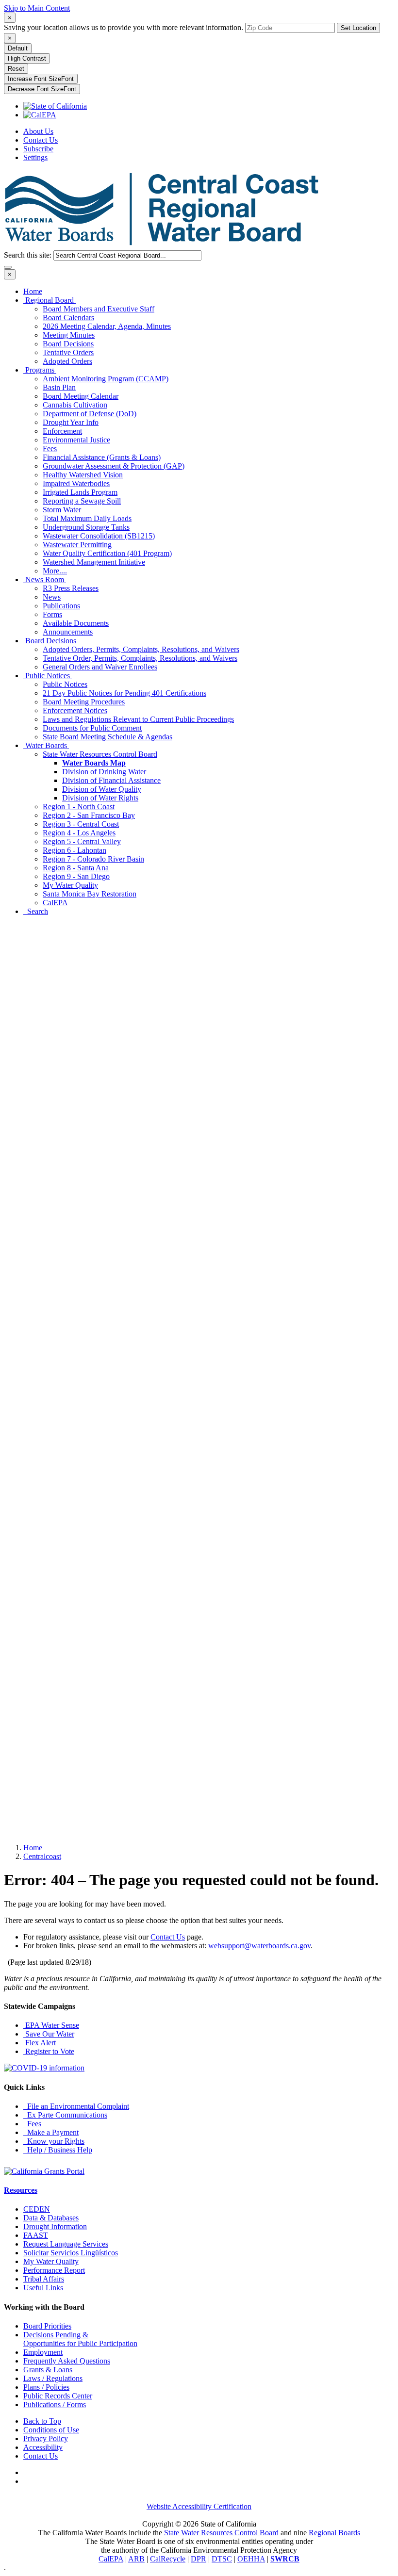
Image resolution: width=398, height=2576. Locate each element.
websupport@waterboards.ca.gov (259, 1946)
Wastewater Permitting (77, 545)
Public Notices (48, 676)
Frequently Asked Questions (67, 2361)
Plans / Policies (46, 2387)
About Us (38, 131)
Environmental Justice (76, 440)
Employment (43, 2352)
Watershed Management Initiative (94, 562)
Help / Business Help (58, 2150)
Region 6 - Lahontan (75, 850)
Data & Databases (51, 2218)
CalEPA (55, 903)
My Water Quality (70, 885)
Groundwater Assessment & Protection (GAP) (114, 466)
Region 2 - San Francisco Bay (89, 815)
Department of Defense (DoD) (90, 414)
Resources (21, 2190)
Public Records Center (58, 2396)
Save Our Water (49, 2034)
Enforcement (62, 431)
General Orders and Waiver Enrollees (100, 667)
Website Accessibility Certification (199, 2506)
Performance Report (54, 2270)
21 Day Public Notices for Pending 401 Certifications (124, 693)
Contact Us (41, 140)
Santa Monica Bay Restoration (90, 894)
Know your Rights (54, 2141)
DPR (199, 2559)
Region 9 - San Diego (76, 876)
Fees (50, 448)
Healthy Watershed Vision (83, 475)
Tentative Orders (68, 352)
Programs (40, 370)
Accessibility (43, 2447)
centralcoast (42, 1856)
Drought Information (55, 2226)
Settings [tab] (35, 157)
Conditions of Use (51, 2430)
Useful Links (43, 2288)
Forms (52, 614)
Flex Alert (40, 2043)
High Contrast (27, 58)
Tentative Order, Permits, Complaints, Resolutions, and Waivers (140, 658)
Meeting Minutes (69, 335)
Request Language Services (66, 2244)
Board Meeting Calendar (81, 396)
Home (33, 291)
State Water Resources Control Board (100, 754)
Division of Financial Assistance (111, 780)
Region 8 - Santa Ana (76, 868)
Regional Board (50, 300)
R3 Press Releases (71, 588)
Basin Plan (59, 387)
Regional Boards (334, 2533)
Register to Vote (49, 2051)
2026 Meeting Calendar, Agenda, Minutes (107, 326)
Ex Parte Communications (65, 2115)
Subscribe (38, 149)
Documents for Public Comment (92, 728)
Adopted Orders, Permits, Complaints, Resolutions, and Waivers (141, 649)
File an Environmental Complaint (76, 2106)
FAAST (36, 2235)
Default (18, 48)
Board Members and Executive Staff (99, 309)
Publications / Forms (55, 2405)
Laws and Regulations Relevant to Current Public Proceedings (138, 719)
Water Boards (46, 745)
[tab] (10, 18)
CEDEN (37, 2209)
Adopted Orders (67, 361)
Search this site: (29, 255)
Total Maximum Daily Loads (87, 518)
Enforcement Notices (75, 710)
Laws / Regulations (53, 2378)
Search (36, 911)
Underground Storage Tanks (86, 527)
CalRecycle (168, 2559)
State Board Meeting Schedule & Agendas (108, 737)
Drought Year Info (71, 422)
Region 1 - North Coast (79, 807)
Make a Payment (51, 2132)
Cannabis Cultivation (75, 405)
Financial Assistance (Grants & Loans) (102, 457)
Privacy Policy (46, 2438)
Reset (16, 69)
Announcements (68, 632)
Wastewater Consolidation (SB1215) (99, 536)
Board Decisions (68, 344)
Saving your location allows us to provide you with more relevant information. (124, 27)
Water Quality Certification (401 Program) (107, 553)
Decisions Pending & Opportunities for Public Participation (80, 2339)
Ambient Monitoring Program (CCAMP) (106, 379)
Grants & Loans (48, 2370)
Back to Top (42, 2421)
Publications (61, 606)
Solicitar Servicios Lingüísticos (71, 2253)
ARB (136, 2559)
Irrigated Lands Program (80, 492)
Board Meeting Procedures (84, 702)
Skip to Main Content (37, 8)
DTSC (222, 2559)
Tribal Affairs (44, 2279)
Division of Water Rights (100, 798)
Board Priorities (47, 2326)
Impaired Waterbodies (76, 483)
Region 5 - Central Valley (82, 841)
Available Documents (76, 623)
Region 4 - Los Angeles (79, 833)
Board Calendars (68, 318)
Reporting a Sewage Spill (82, 501)
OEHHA (251, 2559)
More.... (55, 571)
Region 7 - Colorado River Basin (93, 859)
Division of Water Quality (102, 789)
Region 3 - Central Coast (81, 824)
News (52, 597)
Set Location (358, 28)
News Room (45, 579)
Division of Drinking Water (104, 772)
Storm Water (62, 510)
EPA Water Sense (51, 2025)
